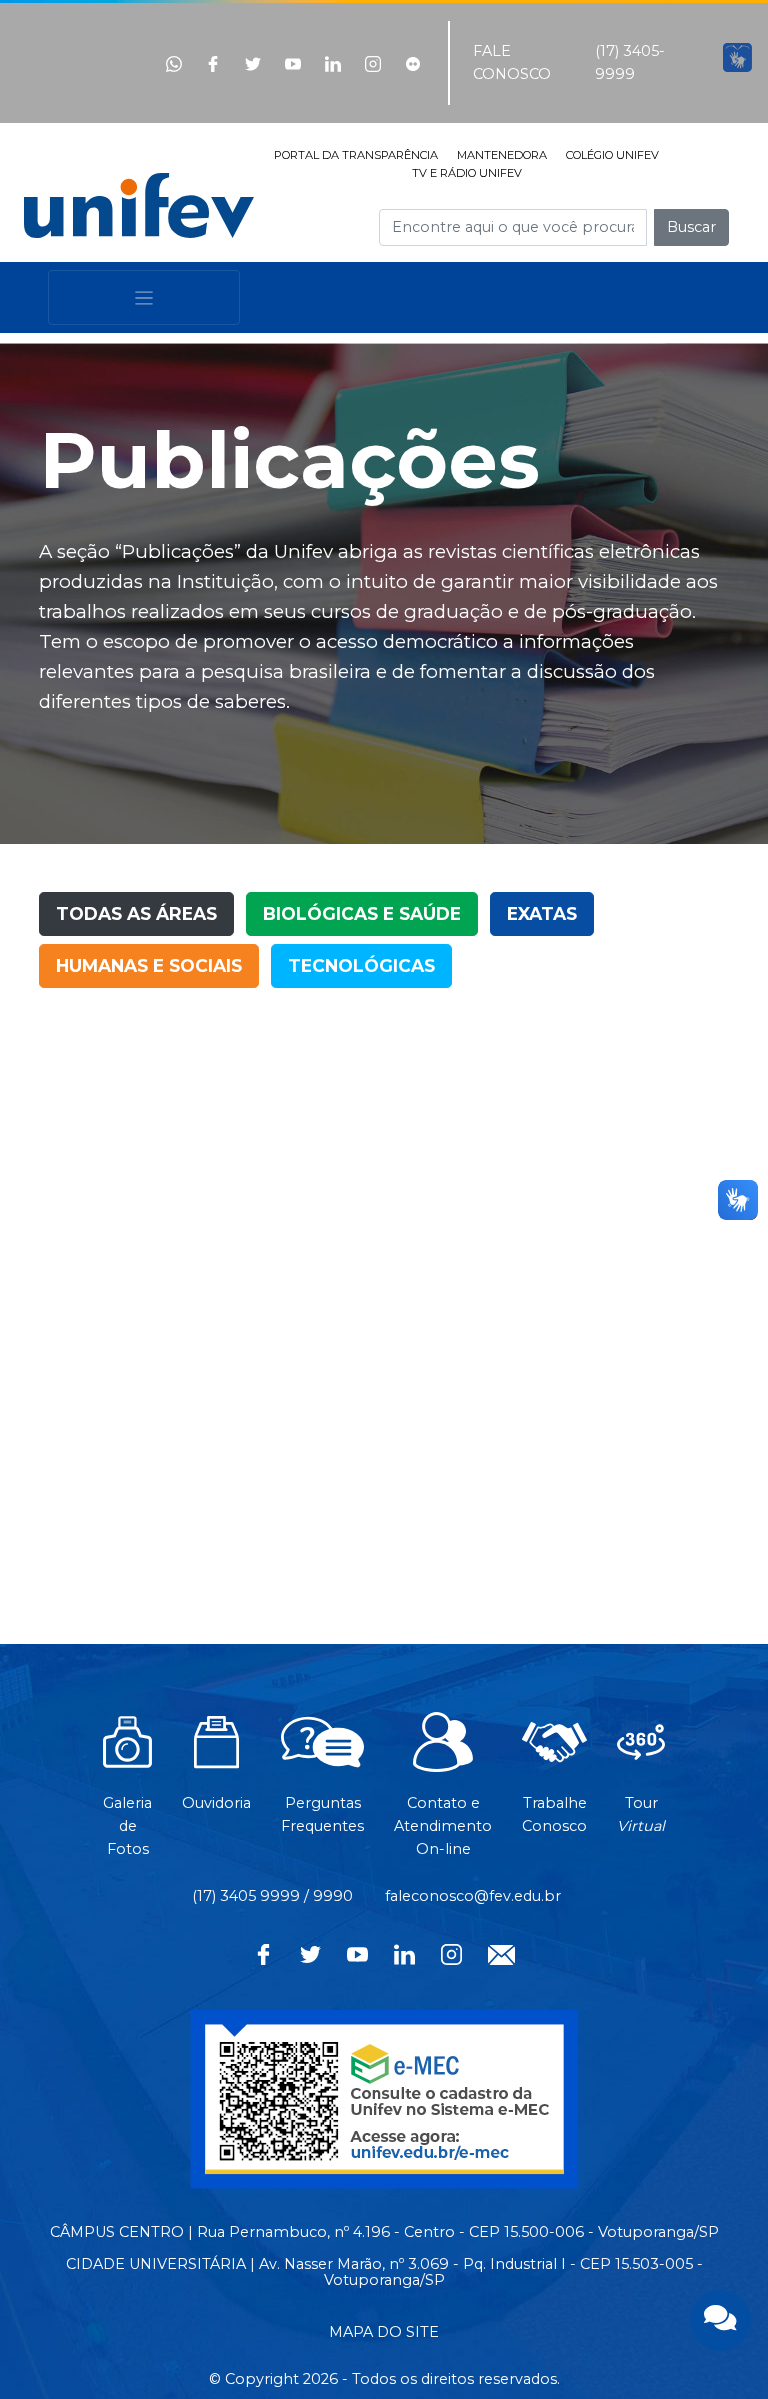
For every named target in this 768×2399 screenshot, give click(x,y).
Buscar (691, 227)
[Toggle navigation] (144, 297)
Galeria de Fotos (127, 1826)
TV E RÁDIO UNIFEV (467, 173)
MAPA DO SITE (384, 2332)
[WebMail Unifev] (501, 1953)
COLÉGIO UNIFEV (612, 155)
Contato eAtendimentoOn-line (443, 1826)
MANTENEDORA (502, 155)
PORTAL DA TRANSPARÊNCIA (356, 155)
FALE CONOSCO (512, 62)
